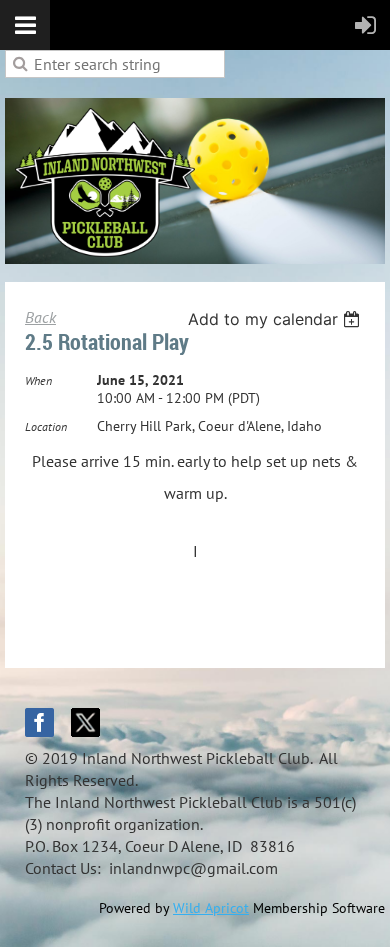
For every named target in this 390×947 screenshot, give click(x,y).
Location (46, 426)
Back (40, 317)
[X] (85, 722)
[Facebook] (39, 722)
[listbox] (276, 319)
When (38, 380)
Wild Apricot (211, 908)
